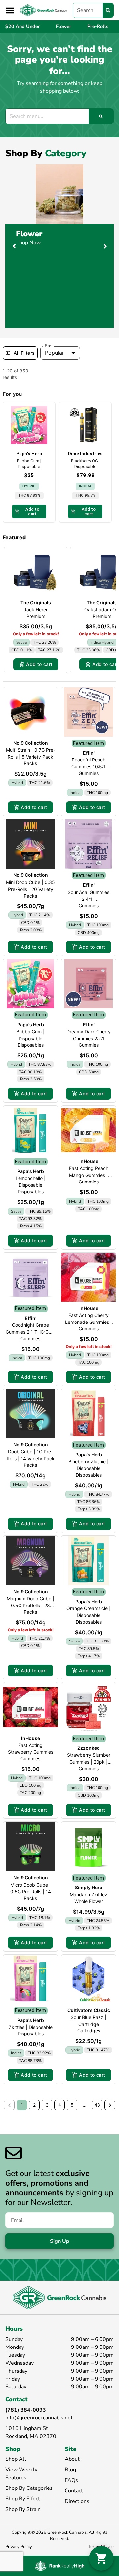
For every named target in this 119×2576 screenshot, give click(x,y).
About (72, 2459)
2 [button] (34, 2105)
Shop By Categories (29, 2488)
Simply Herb (89, 1887)
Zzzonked (89, 1748)
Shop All (16, 2459)
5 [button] (72, 2105)
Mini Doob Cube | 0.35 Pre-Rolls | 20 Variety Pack (30, 889)
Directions (77, 2501)
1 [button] (22, 2105)
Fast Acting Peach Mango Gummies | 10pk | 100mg (89, 1175)
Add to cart (39, 664)
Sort (49, 346)
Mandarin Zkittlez (89, 1895)
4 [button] (60, 2105)
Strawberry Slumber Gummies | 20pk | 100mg (89, 1762)
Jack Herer (36, 609)
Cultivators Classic (89, 2010)
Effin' (89, 753)
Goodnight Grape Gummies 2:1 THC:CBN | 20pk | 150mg (30, 1332)
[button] (10, 10)
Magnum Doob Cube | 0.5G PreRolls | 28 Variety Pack (30, 1605)
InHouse (89, 1161)
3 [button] (47, 2105)
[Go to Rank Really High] (59, 2566)
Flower (29, 234)
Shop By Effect (23, 2499)
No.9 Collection (31, 743)
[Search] (108, 10)
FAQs (71, 2480)
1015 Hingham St (27, 2428)
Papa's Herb (31, 1024)
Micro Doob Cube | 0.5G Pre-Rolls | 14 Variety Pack (31, 1892)
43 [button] (97, 2105)
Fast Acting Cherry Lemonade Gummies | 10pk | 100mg (89, 1322)
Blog (70, 2470)
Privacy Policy (19, 2547)
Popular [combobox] (55, 353)
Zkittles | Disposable (31, 2027)
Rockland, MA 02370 (31, 2436)
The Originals (36, 602)
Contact (74, 2491)
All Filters (24, 353)
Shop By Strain (23, 2509)
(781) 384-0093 (26, 2410)
